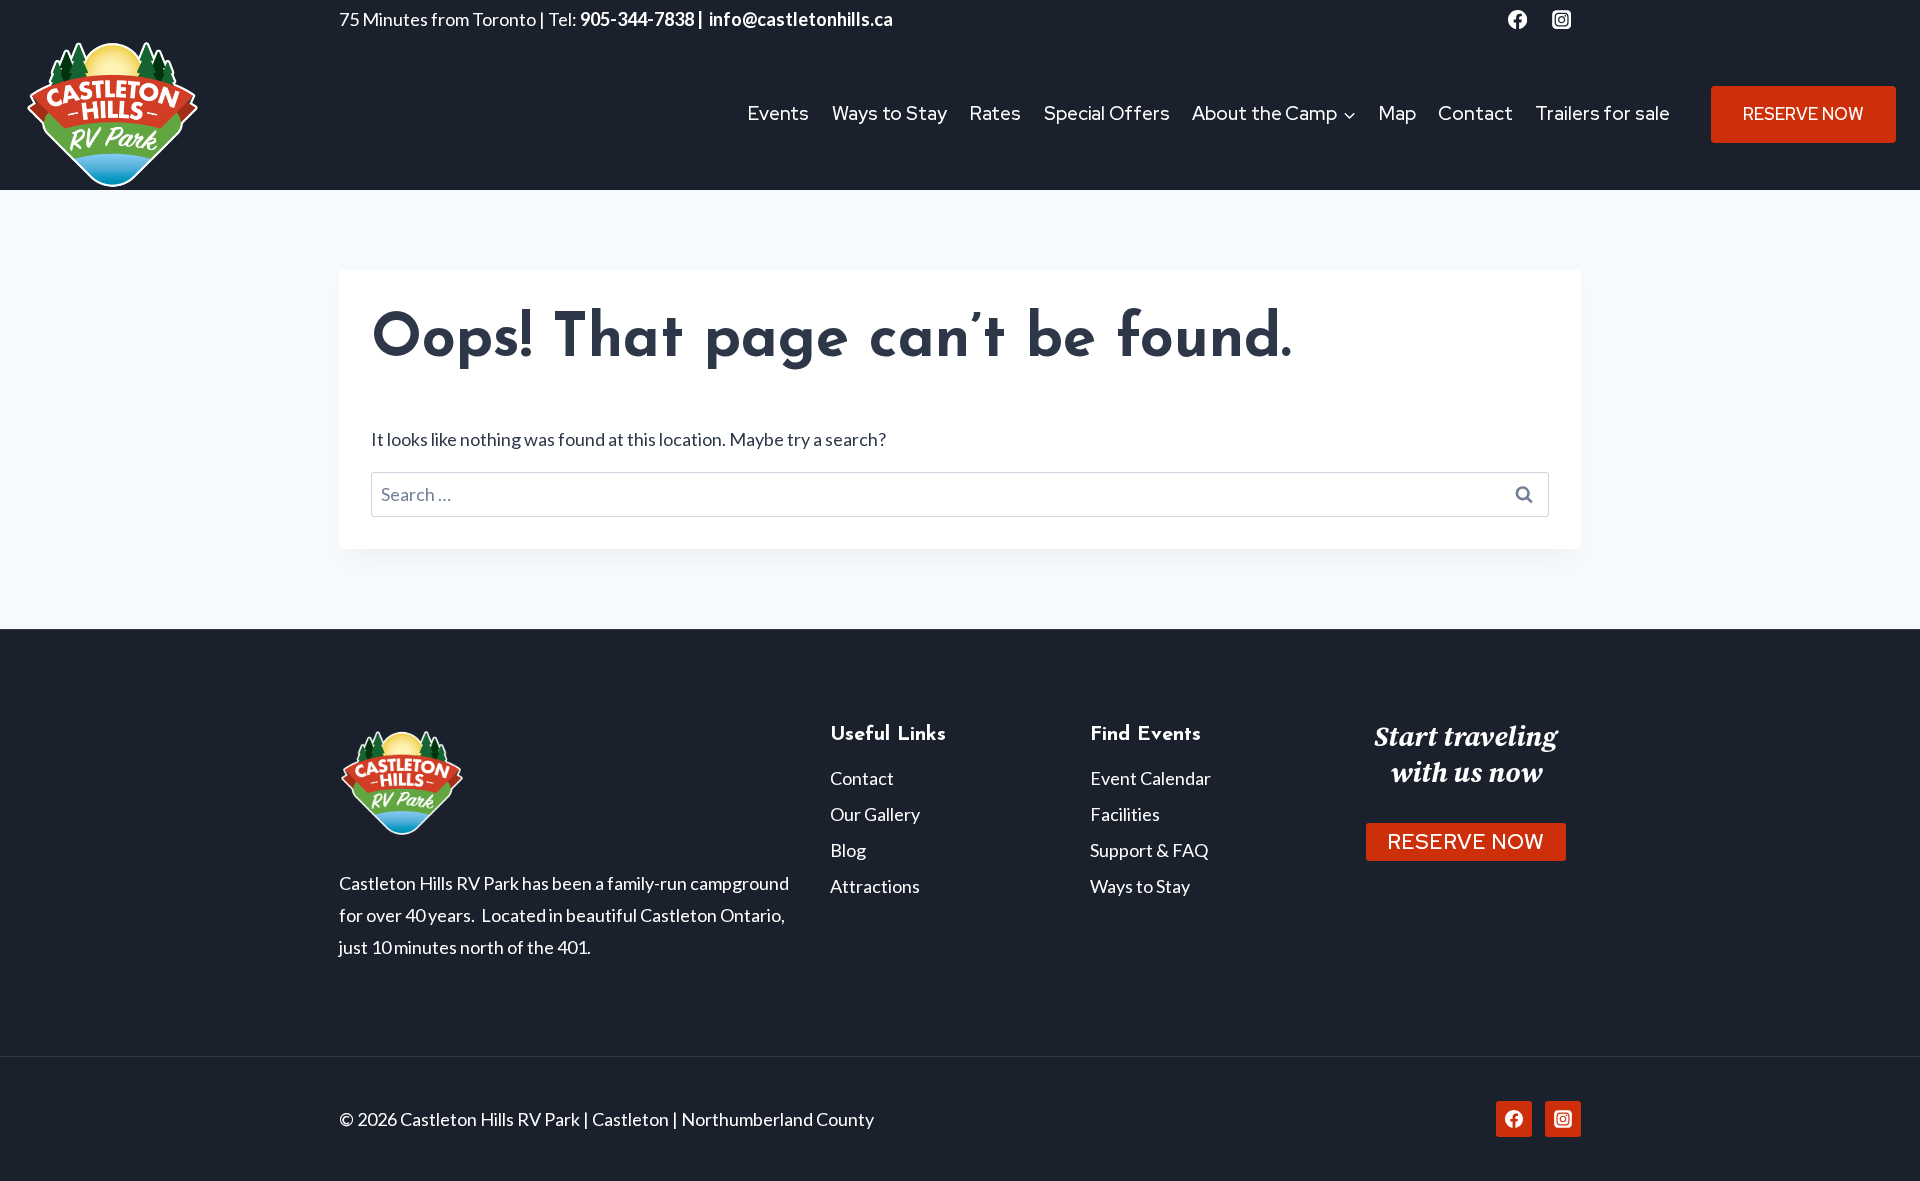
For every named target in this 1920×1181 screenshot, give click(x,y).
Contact (1475, 113)
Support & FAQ (1149, 850)
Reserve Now (1803, 114)
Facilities (1125, 814)
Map (1397, 113)
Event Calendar (1150, 778)
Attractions (875, 886)
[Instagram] (1561, 19)
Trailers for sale (1602, 113)
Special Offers (1107, 113)
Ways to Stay (889, 113)
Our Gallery (875, 814)
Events (778, 113)
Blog (848, 850)
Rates (996, 113)
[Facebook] (1517, 19)
